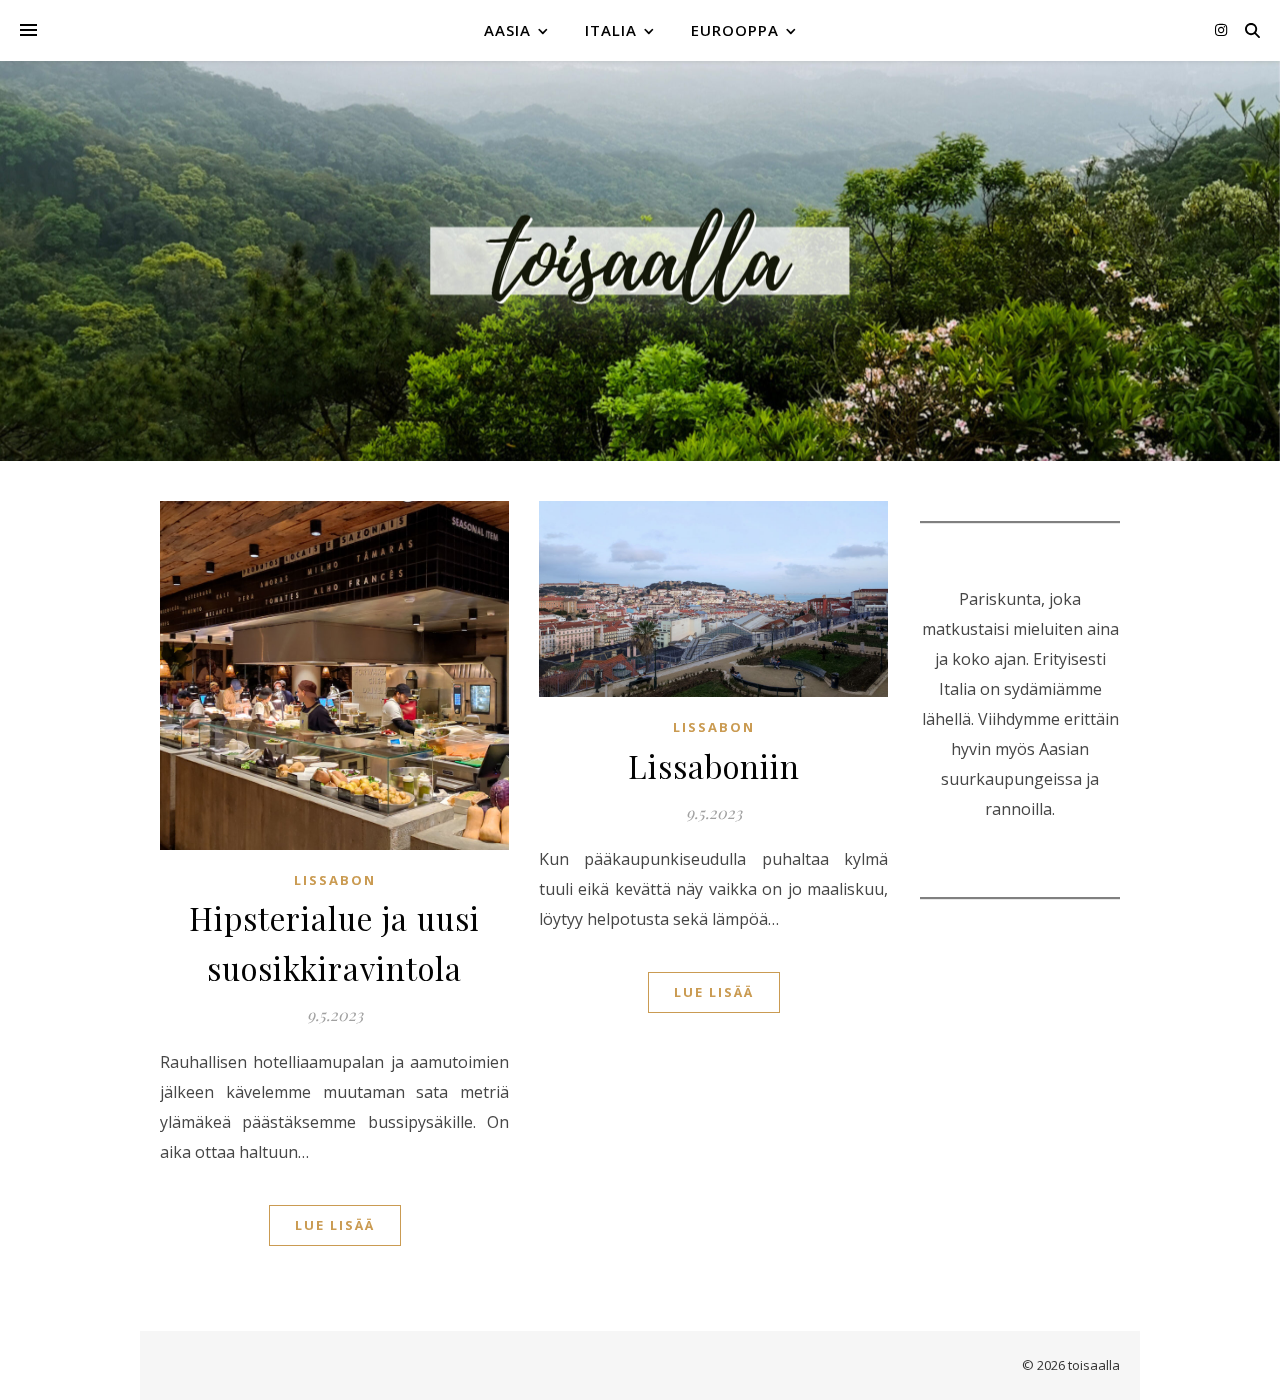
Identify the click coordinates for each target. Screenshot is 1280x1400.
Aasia (507, 30)
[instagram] (1221, 29)
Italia (611, 30)
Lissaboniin (714, 766)
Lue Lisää (335, 1225)
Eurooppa (735, 30)
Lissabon (335, 880)
